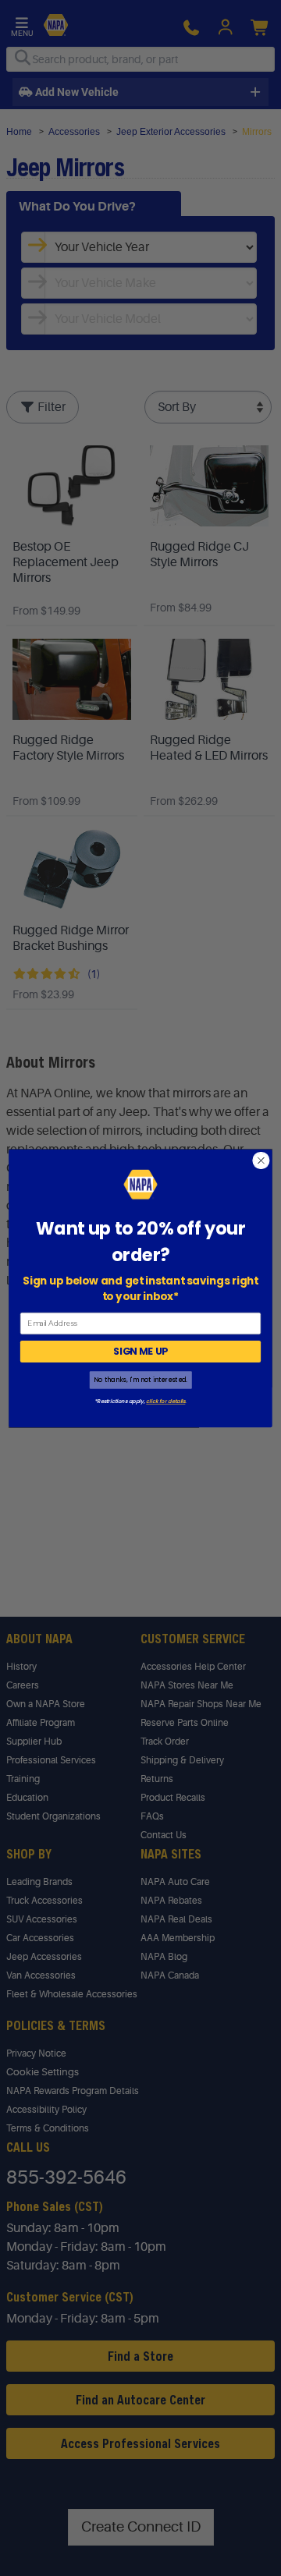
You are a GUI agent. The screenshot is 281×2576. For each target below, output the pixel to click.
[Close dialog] (261, 1160)
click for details (165, 1401)
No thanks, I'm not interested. (140, 1379)
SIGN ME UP (140, 1351)
